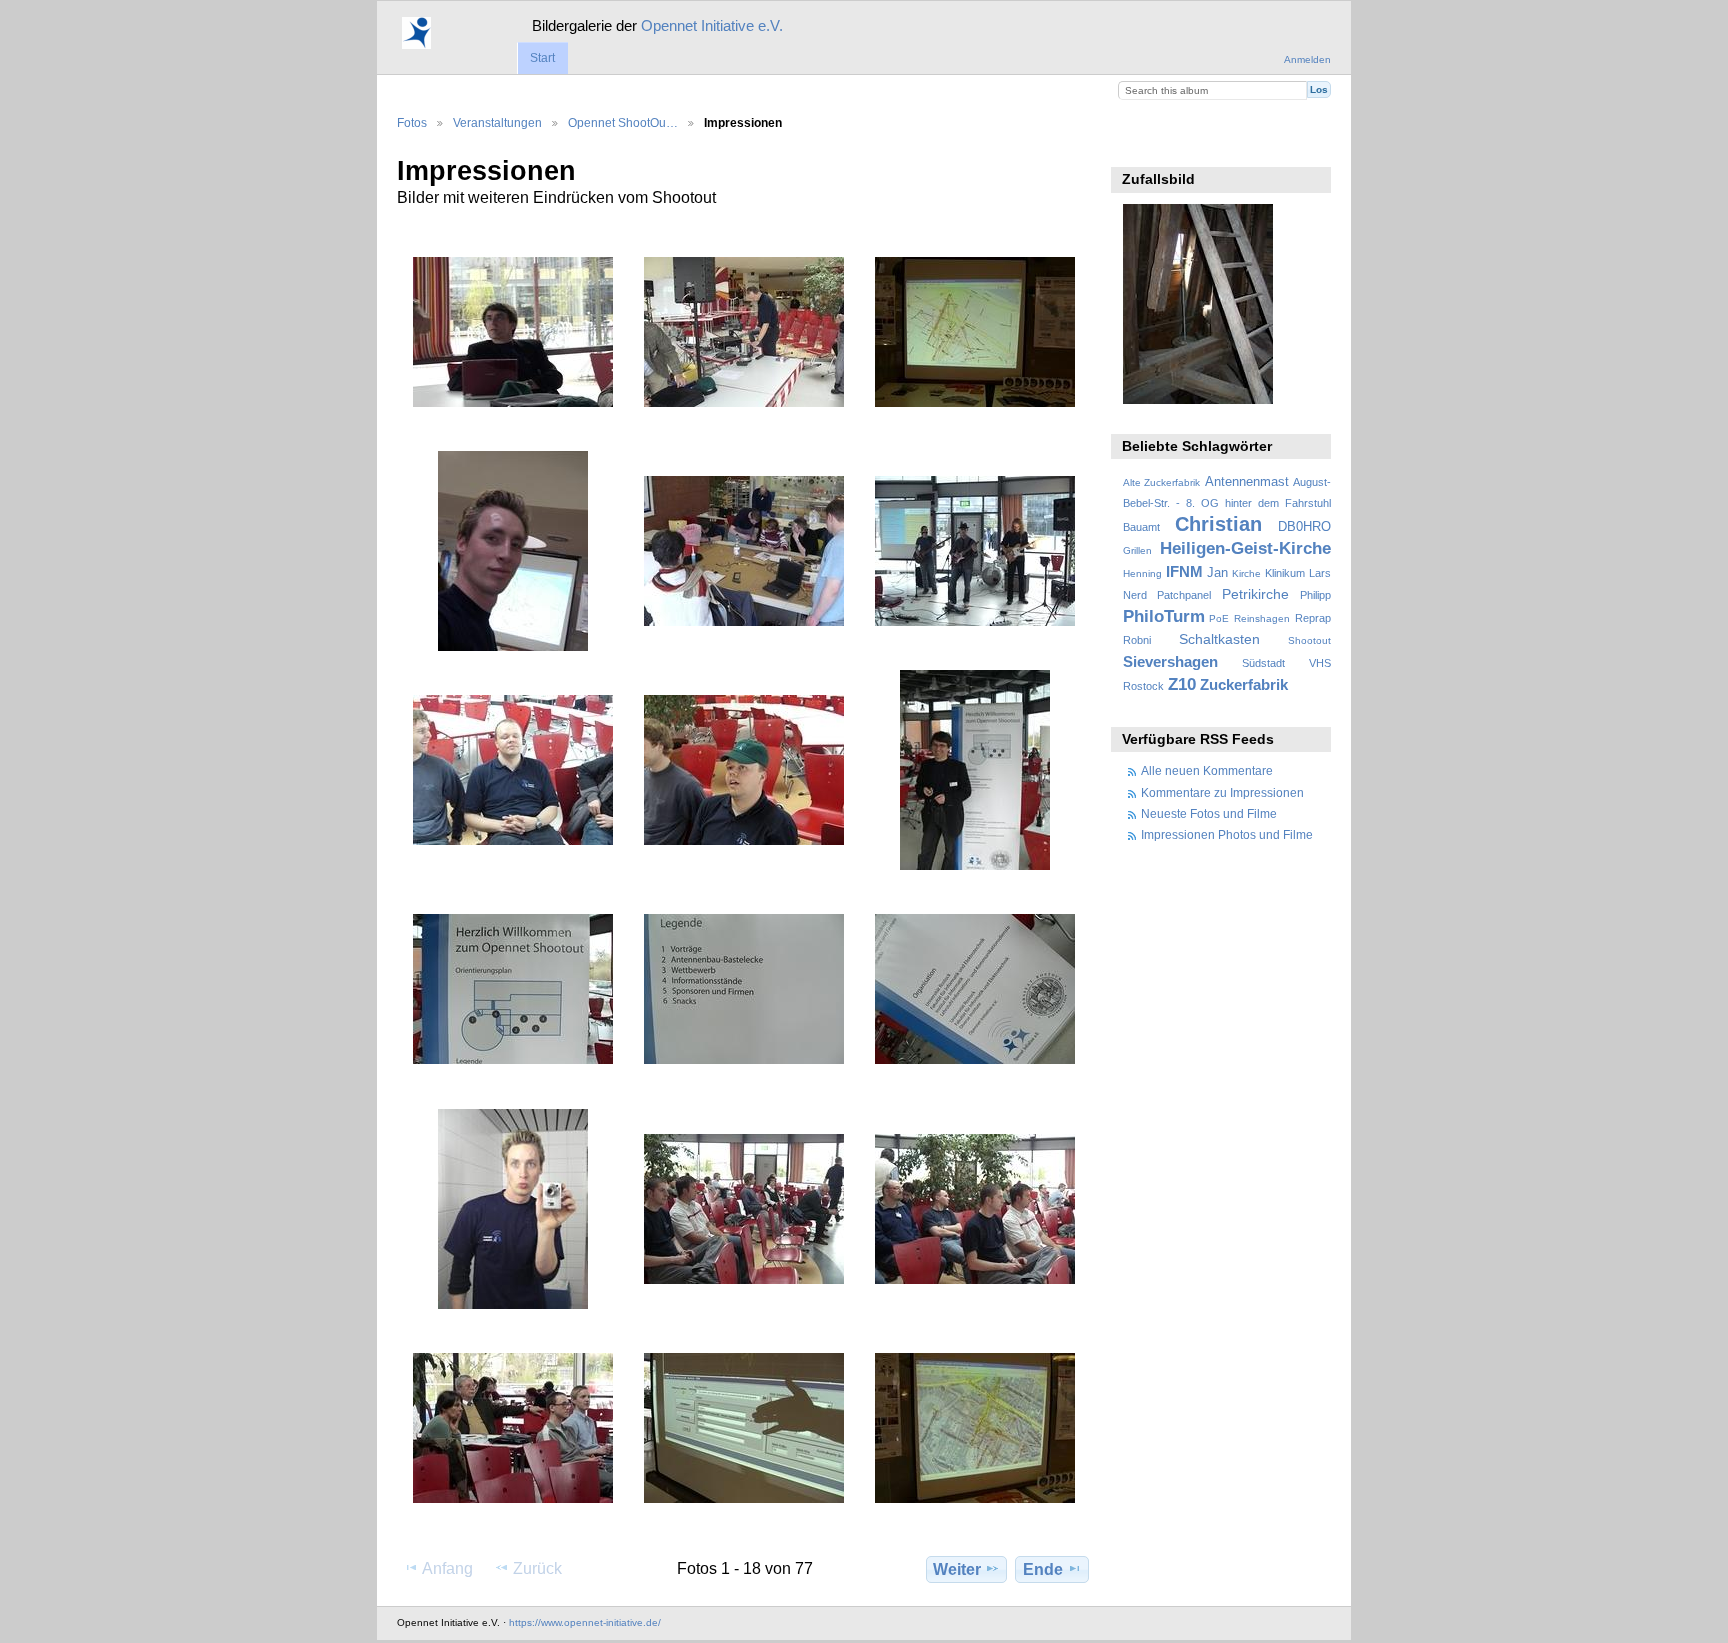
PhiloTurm (1164, 616)
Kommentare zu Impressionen (1222, 792)
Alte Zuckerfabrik (1161, 482)
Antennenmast (1247, 482)
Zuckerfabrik (1244, 684)
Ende (1043, 1569)
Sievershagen (1170, 661)
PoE (1219, 618)
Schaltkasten (1219, 639)
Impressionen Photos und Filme (1227, 834)
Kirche (1246, 573)
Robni (1137, 640)
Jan (1217, 573)
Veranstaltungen (497, 122)
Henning (1142, 573)
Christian (1218, 524)
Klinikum (1285, 573)
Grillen (1137, 550)
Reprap (1313, 618)
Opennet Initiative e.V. (712, 25)
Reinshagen (1262, 618)
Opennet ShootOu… (623, 122)
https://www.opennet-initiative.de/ (585, 1622)
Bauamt (1141, 527)
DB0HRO (1304, 527)
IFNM (1184, 571)
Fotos (412, 122)
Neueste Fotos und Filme (1209, 813)
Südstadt (1263, 663)
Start (542, 58)
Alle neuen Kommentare (1207, 770)
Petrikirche (1255, 594)
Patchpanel (1184, 595)
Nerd (1135, 595)
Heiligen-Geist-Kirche (1245, 548)
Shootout (1309, 640)
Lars (1320, 573)
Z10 (1182, 684)
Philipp (1315, 595)
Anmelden (1307, 59)
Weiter (957, 1569)
